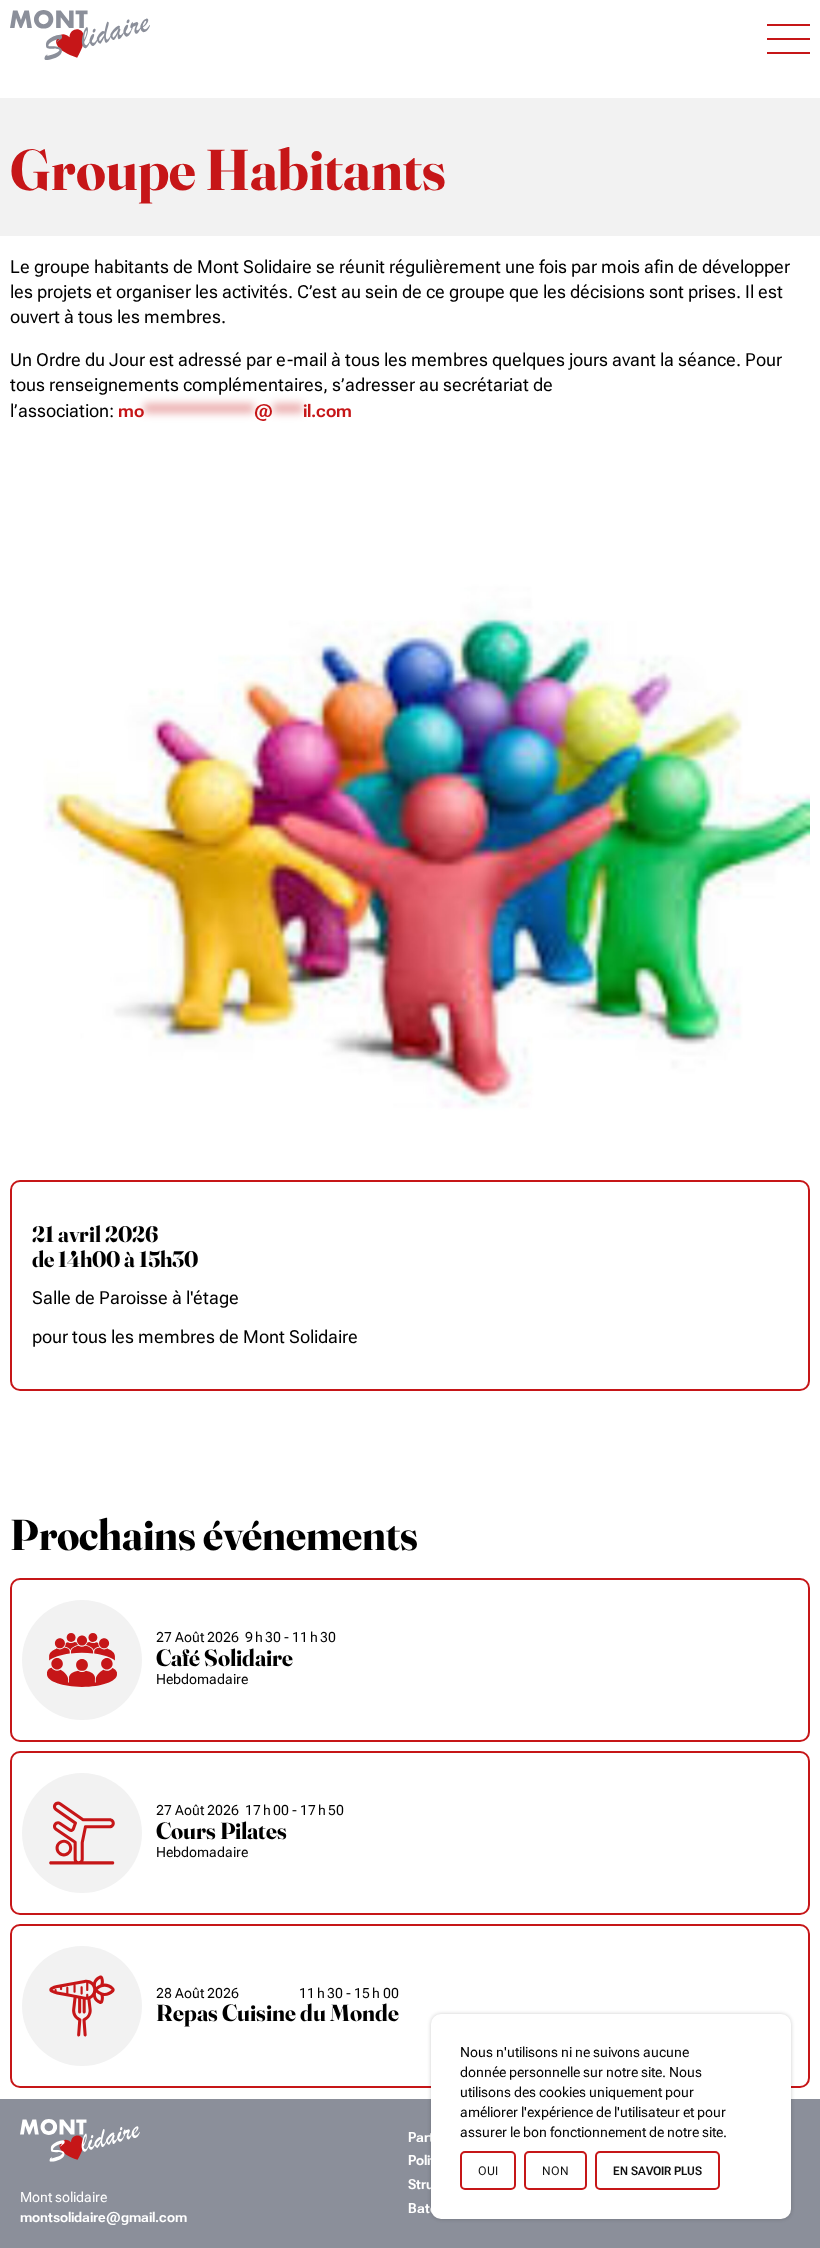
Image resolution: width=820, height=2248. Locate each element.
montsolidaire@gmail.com (103, 2217)
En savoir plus (657, 2171)
